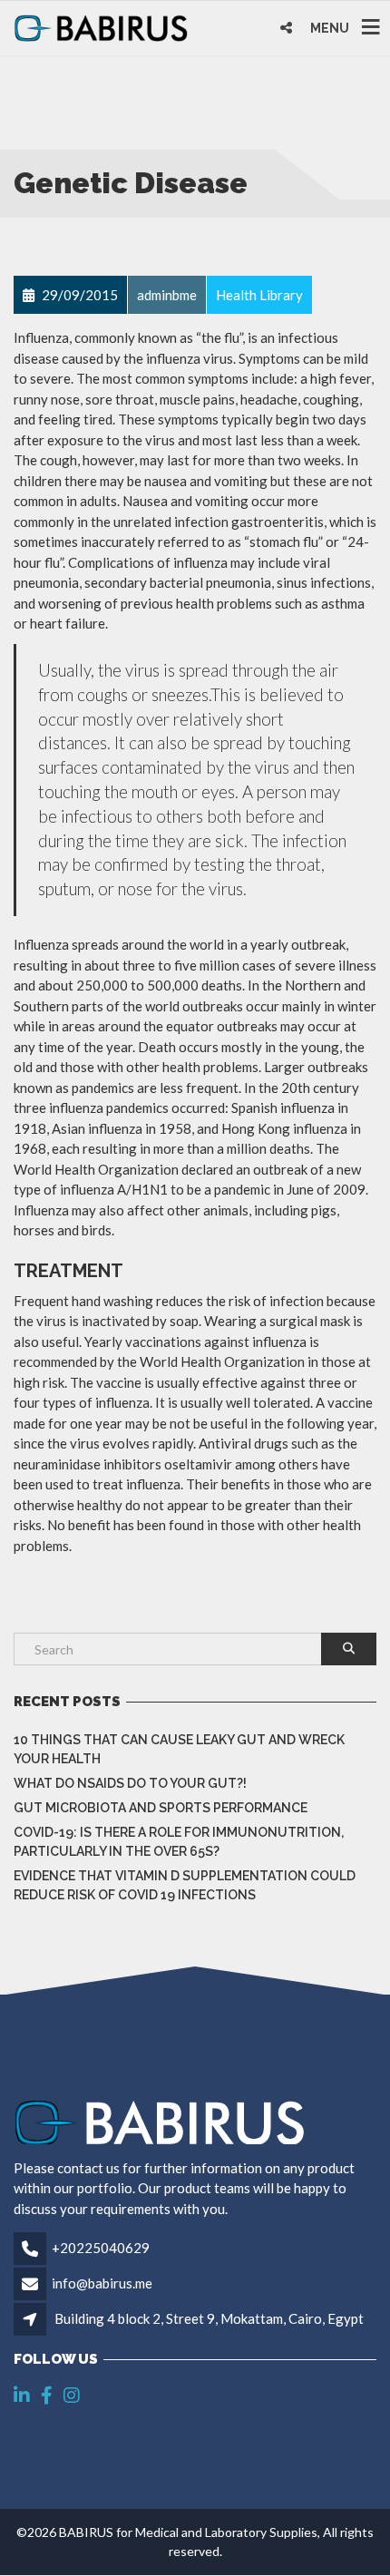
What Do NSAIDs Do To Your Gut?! (130, 1783)
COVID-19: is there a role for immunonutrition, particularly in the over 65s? (179, 1842)
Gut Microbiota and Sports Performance (161, 1808)
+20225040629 (101, 2248)
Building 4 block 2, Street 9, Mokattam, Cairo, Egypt (209, 2318)
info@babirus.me (102, 2283)
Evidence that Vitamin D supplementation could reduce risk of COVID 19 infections (185, 1885)
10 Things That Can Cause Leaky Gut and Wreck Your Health (179, 1749)
